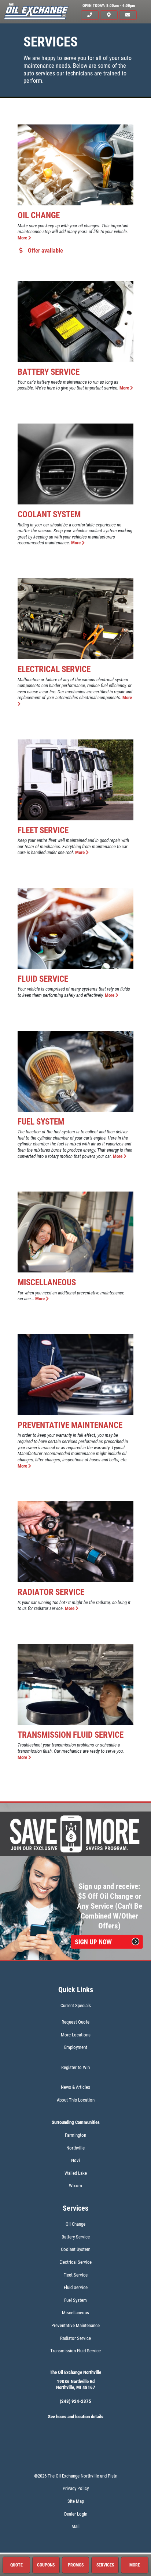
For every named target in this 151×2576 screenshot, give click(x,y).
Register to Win (75, 2067)
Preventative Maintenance (70, 1425)
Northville (75, 2148)
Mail (75, 2526)
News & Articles (75, 2087)
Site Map (76, 2501)
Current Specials (76, 2005)
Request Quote (75, 2022)
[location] (109, 15)
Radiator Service (51, 1592)
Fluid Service (43, 979)
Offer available (45, 251)
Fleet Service (43, 830)
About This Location (76, 2100)
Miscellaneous (47, 1282)
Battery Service (49, 372)
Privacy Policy (76, 2488)
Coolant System (49, 514)
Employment (76, 2047)
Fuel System (41, 1122)
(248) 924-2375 (75, 2401)
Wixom (75, 2186)
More (23, 238)
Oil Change (39, 215)
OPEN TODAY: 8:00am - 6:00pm (109, 6)
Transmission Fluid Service (71, 1735)
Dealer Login (76, 2514)
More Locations (76, 2035)
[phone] (90, 15)
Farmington (75, 2135)
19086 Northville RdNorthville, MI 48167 (76, 2385)
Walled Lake (76, 2173)
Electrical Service (54, 669)
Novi (75, 2160)
